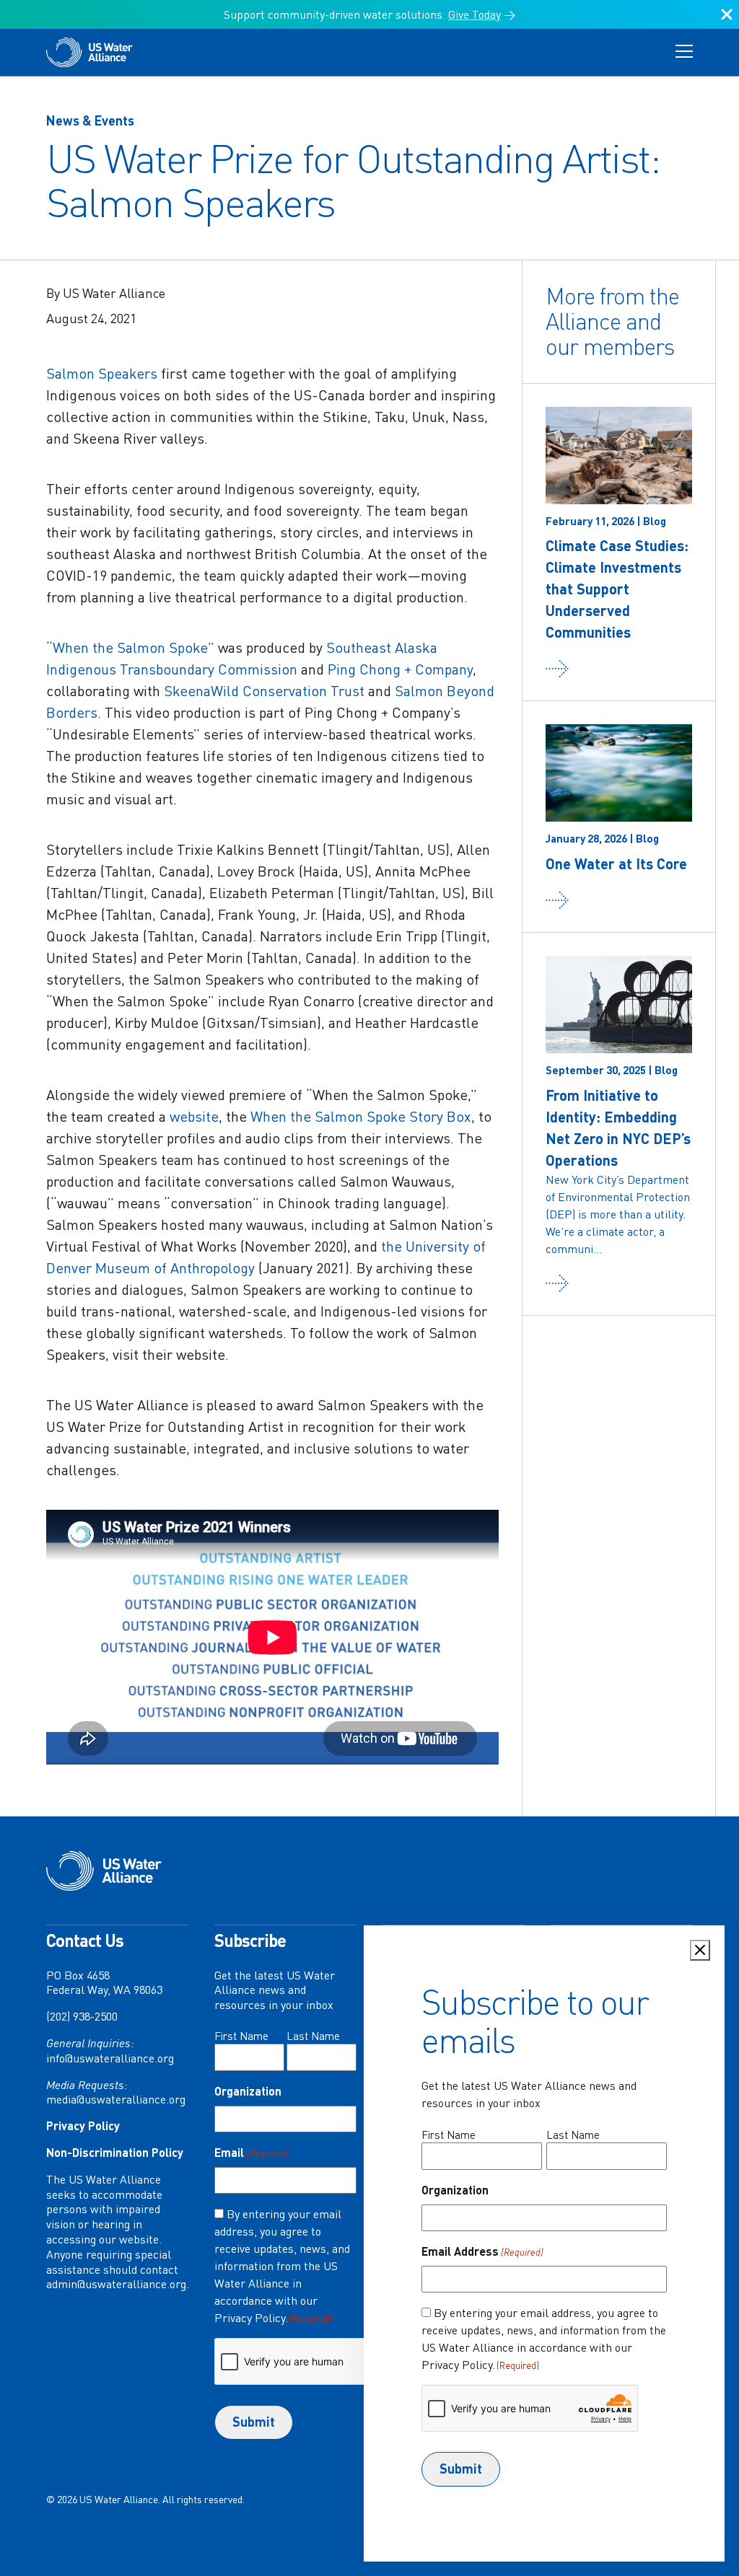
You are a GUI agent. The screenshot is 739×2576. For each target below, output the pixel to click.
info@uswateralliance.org (110, 2058)
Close (727, 20)
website (194, 1116)
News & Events (90, 120)
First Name (241, 2036)
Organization (248, 2091)
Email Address (482, 2251)
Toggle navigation (684, 52)
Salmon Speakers (102, 373)
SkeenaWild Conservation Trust (264, 691)
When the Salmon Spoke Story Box (361, 1116)
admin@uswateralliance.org (116, 2284)
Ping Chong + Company (400, 669)
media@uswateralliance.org (116, 2099)
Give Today (475, 14)
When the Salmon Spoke (130, 647)
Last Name (313, 2036)
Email (252, 2152)
